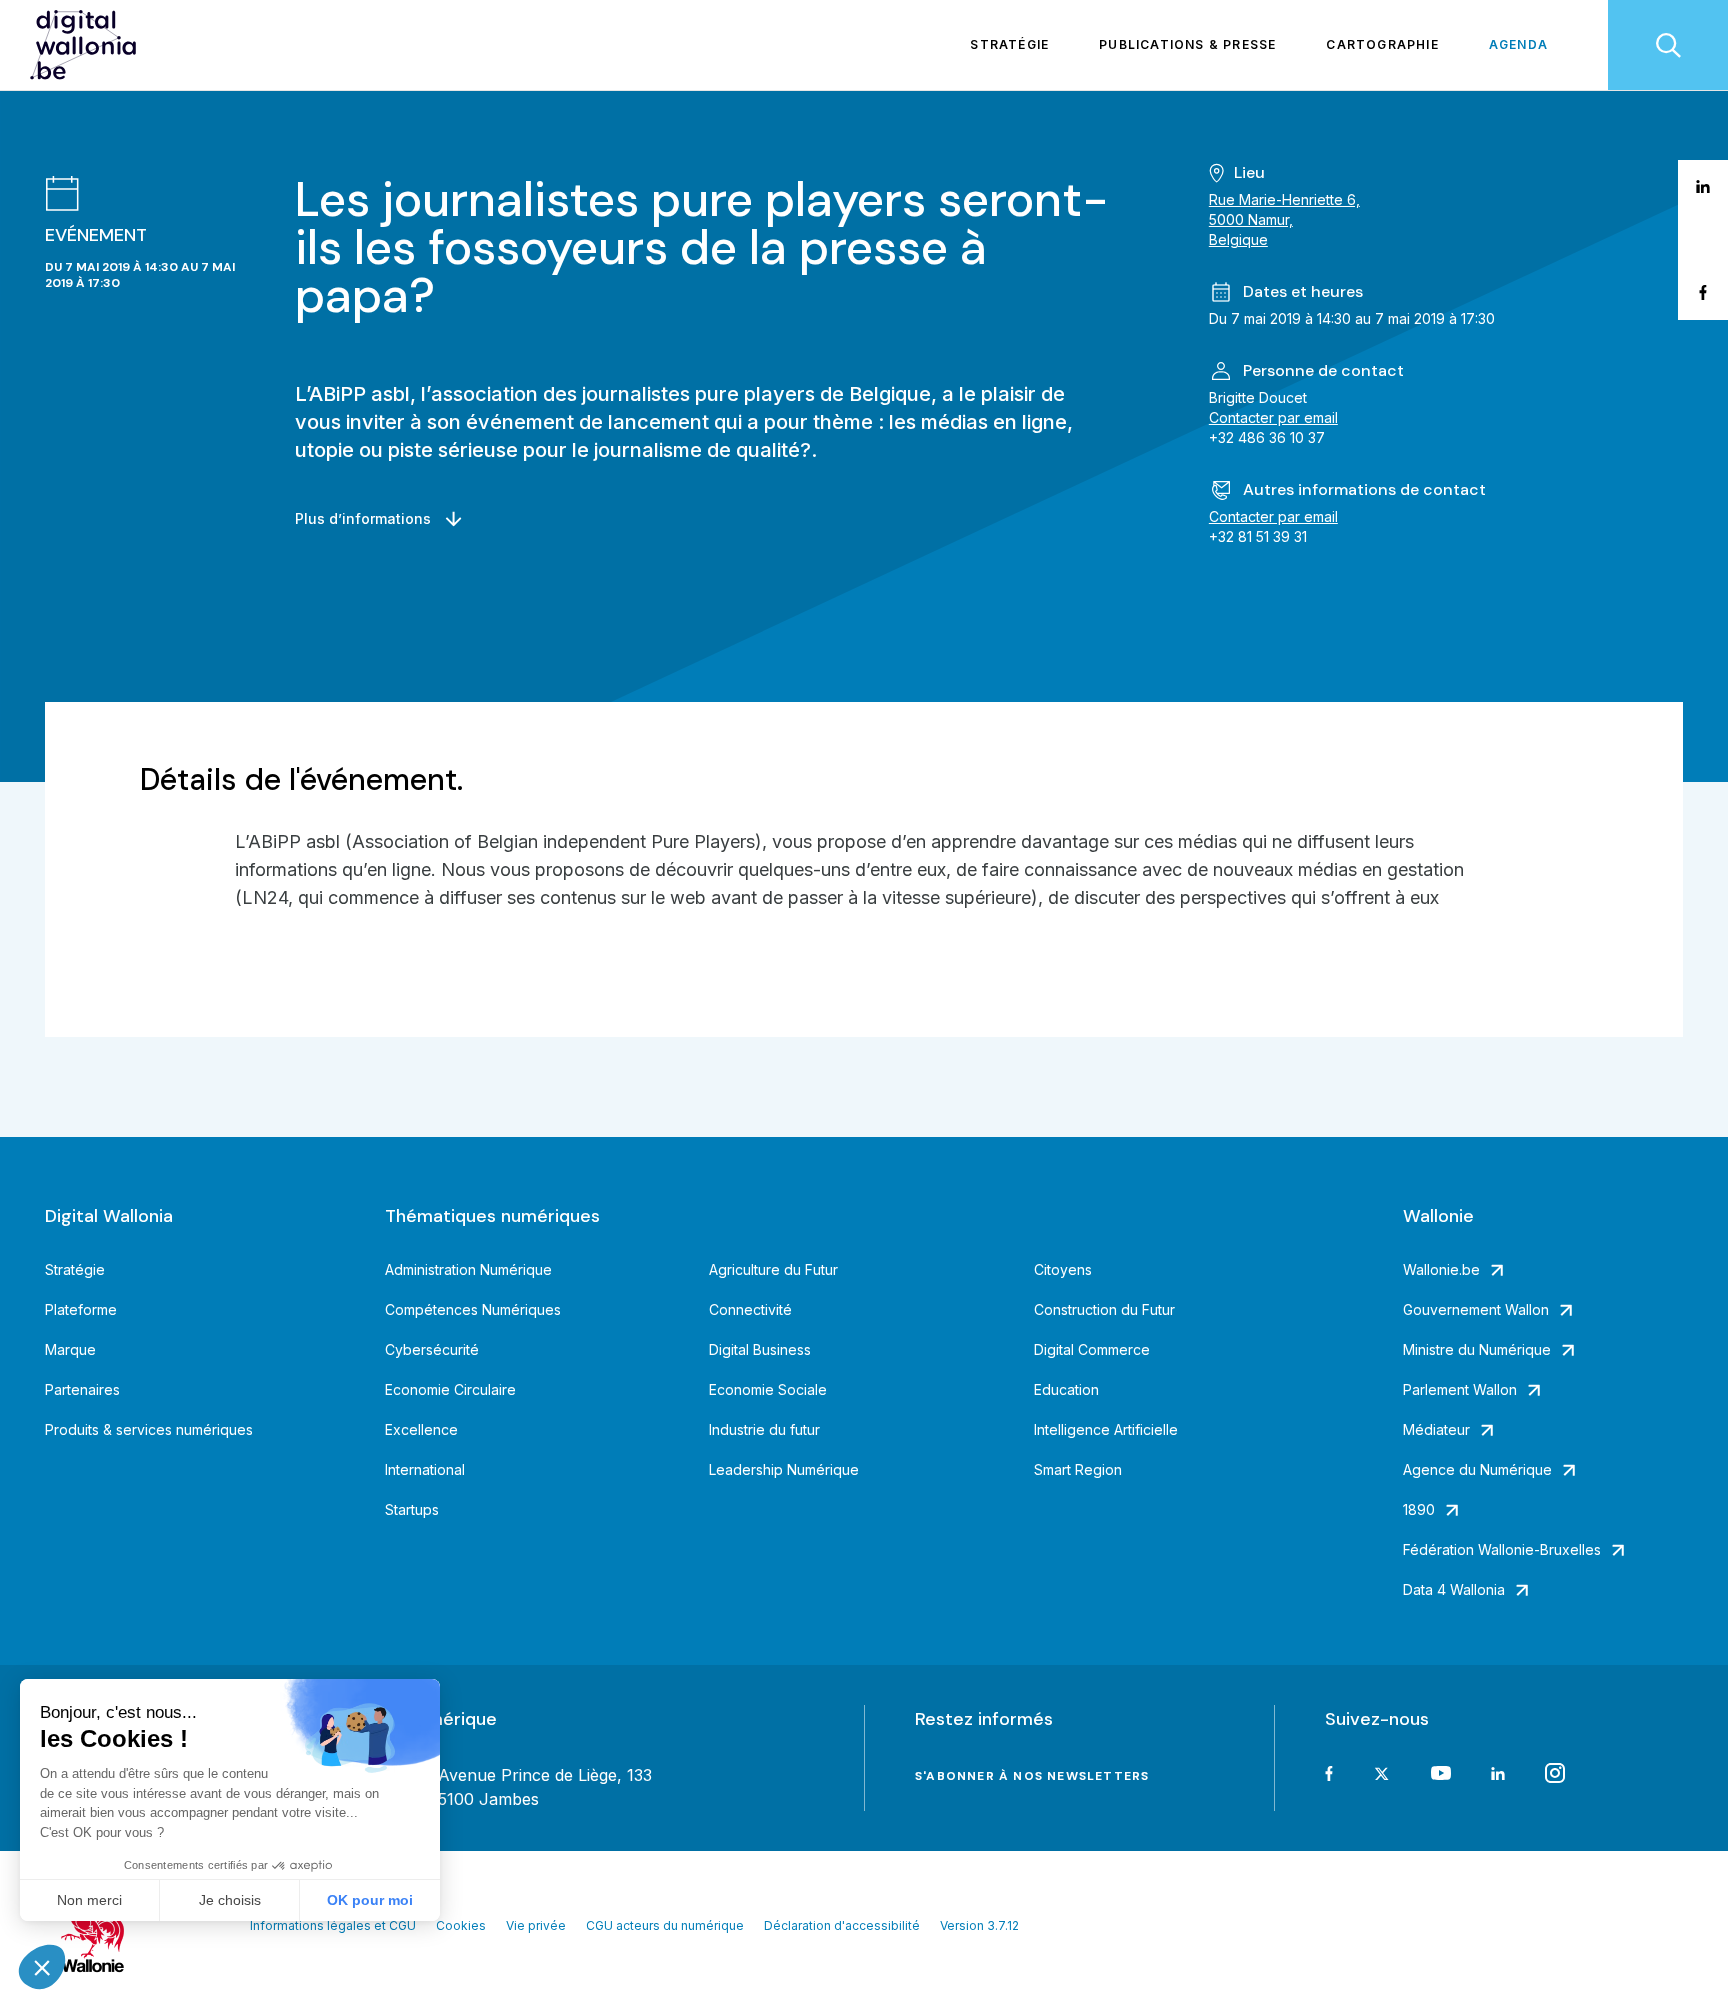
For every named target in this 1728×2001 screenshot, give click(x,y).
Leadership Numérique (784, 1469)
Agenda (1518, 44)
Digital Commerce (1092, 1349)
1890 (1419, 1509)
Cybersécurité (432, 1349)
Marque (70, 1349)
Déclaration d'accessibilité (842, 1925)
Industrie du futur (764, 1429)
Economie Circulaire (450, 1389)
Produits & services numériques (149, 1429)
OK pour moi (370, 1900)
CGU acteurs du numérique (665, 1925)
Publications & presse (1187, 44)
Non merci (89, 1900)
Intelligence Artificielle (1106, 1429)
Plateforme (81, 1309)
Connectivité (750, 1309)
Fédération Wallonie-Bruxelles (1502, 1549)
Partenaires (82, 1389)
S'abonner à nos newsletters (1032, 1776)
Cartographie (1382, 44)
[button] (42, 1967)
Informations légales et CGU (333, 1925)
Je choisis (230, 1900)
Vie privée (536, 1925)
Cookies (461, 1925)
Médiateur (1436, 1429)
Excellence (421, 1429)
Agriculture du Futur (773, 1269)
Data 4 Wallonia (1454, 1589)
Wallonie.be (1441, 1269)
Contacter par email (1273, 417)
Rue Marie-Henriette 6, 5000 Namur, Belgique (1284, 219)
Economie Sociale (768, 1389)
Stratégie (1009, 44)
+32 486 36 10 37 (1267, 437)
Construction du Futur (1104, 1309)
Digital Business (760, 1349)
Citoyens (1063, 1269)
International (425, 1469)
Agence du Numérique (1477, 1469)
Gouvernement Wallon (1476, 1309)
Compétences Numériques (473, 1309)
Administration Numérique (468, 1269)
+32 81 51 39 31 (1258, 536)
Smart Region (1078, 1469)
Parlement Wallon (1460, 1389)
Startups (412, 1509)
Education (1066, 1389)
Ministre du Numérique (1477, 1349)
